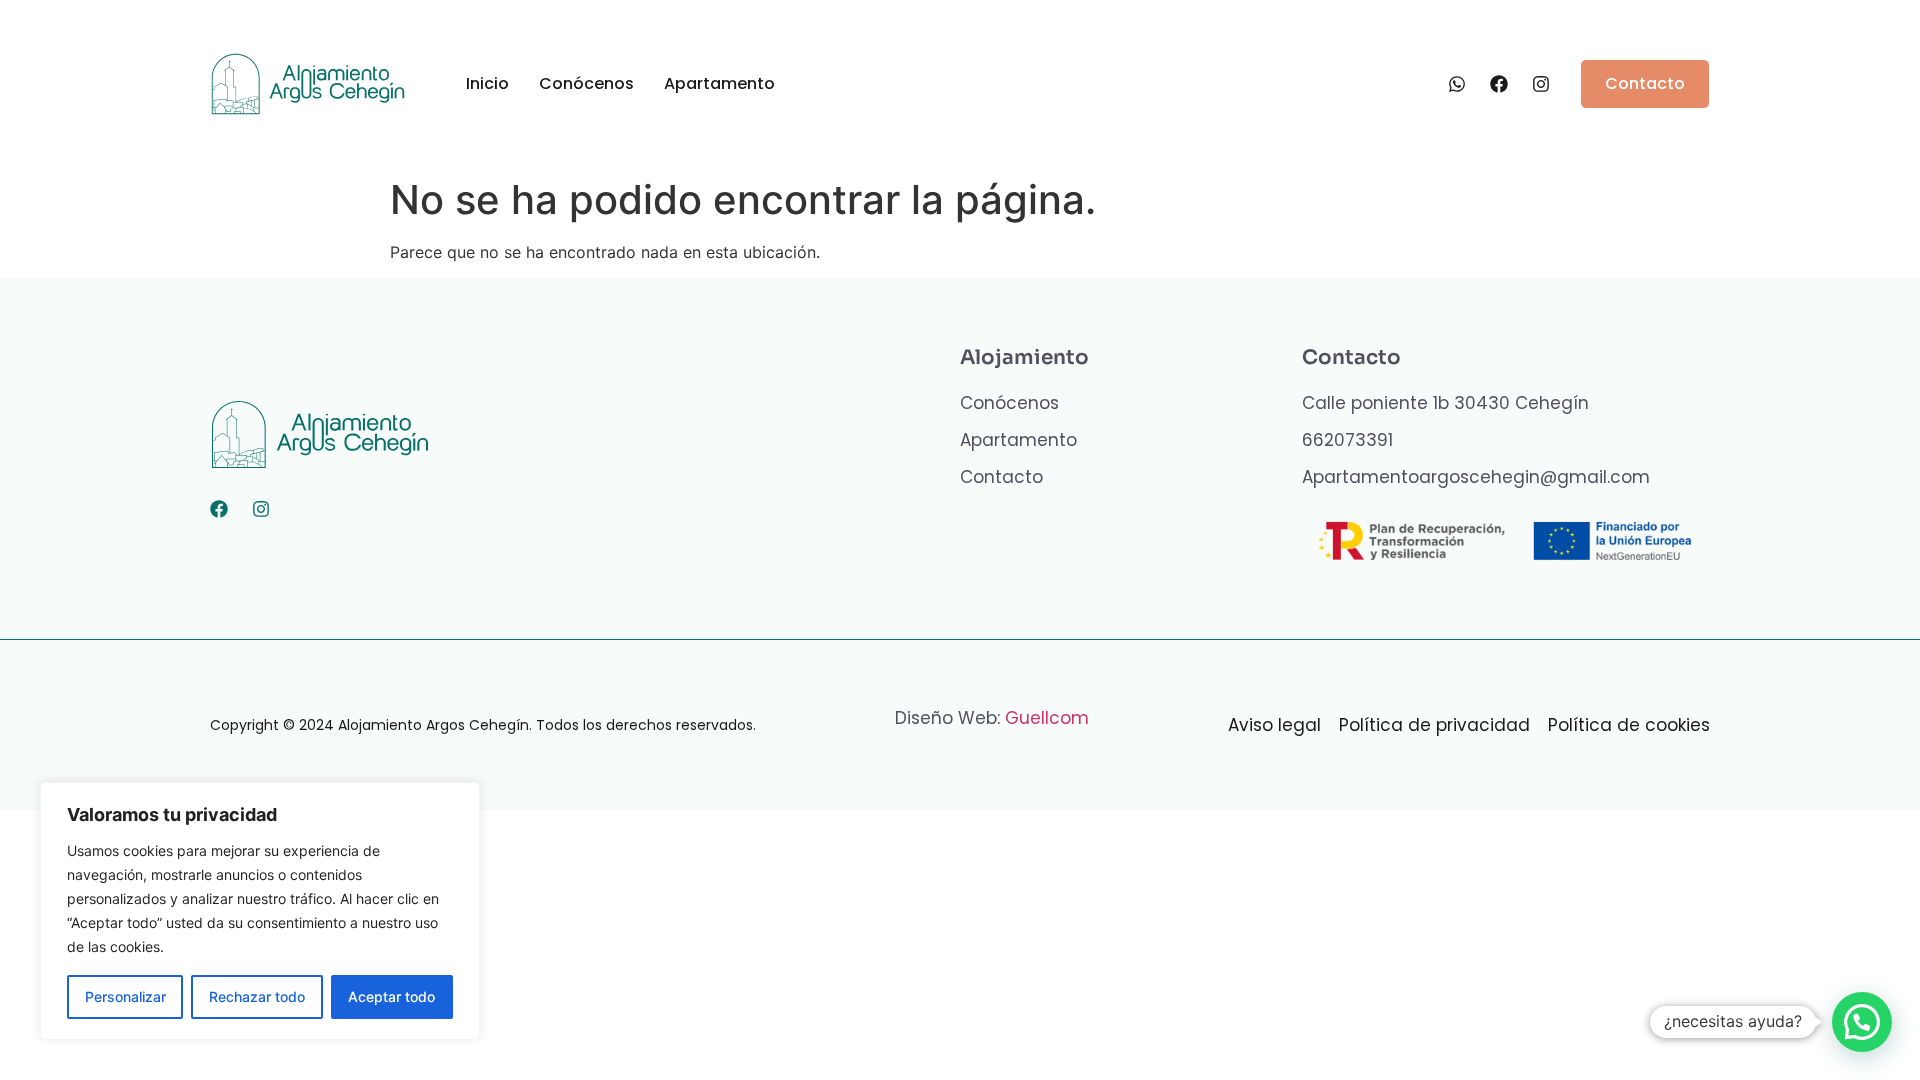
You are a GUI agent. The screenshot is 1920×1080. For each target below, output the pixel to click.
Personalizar (125, 996)
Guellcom (1047, 718)
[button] (1862, 1022)
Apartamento (719, 83)
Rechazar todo (257, 996)
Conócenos (586, 83)
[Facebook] (219, 509)
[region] (260, 911)
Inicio (487, 83)
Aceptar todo (391, 996)
